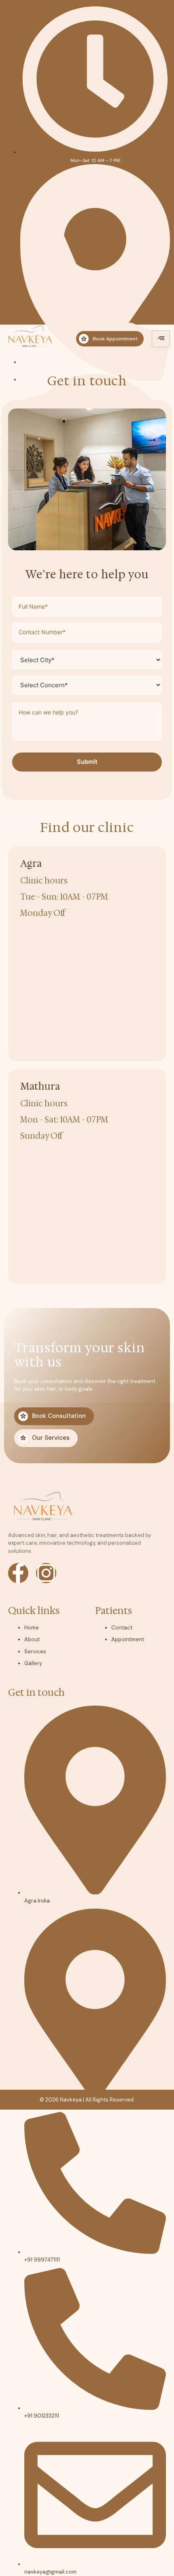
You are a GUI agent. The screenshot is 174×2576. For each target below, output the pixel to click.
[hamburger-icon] (161, 339)
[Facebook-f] (18, 1573)
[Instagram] (46, 1573)
